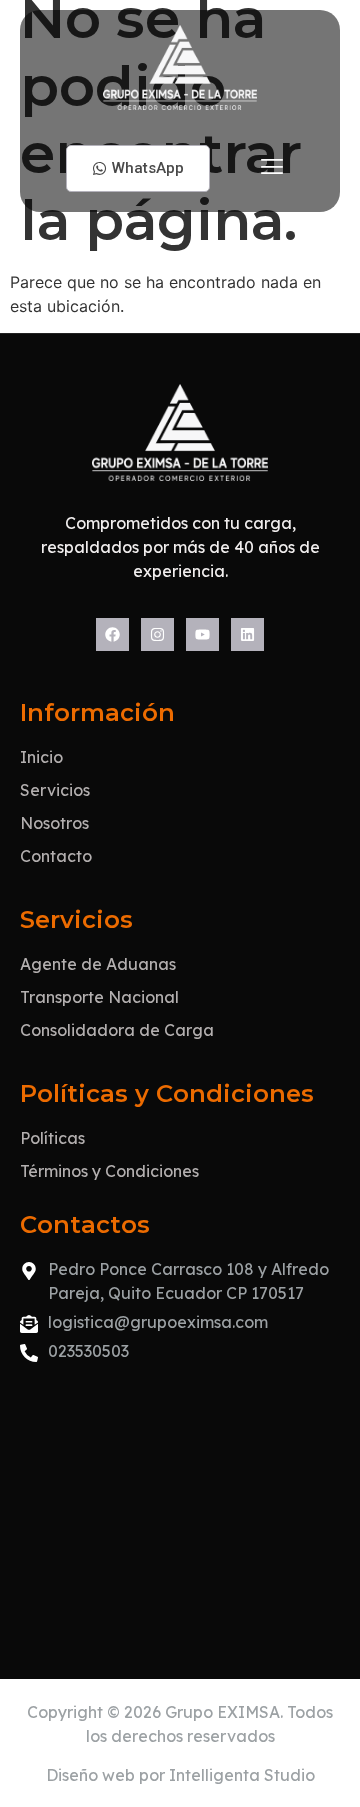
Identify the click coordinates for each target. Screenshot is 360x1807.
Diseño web (90, 1775)
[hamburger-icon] (272, 168)
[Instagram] (157, 634)
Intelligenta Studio (242, 1775)
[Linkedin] (247, 634)
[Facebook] (112, 634)
